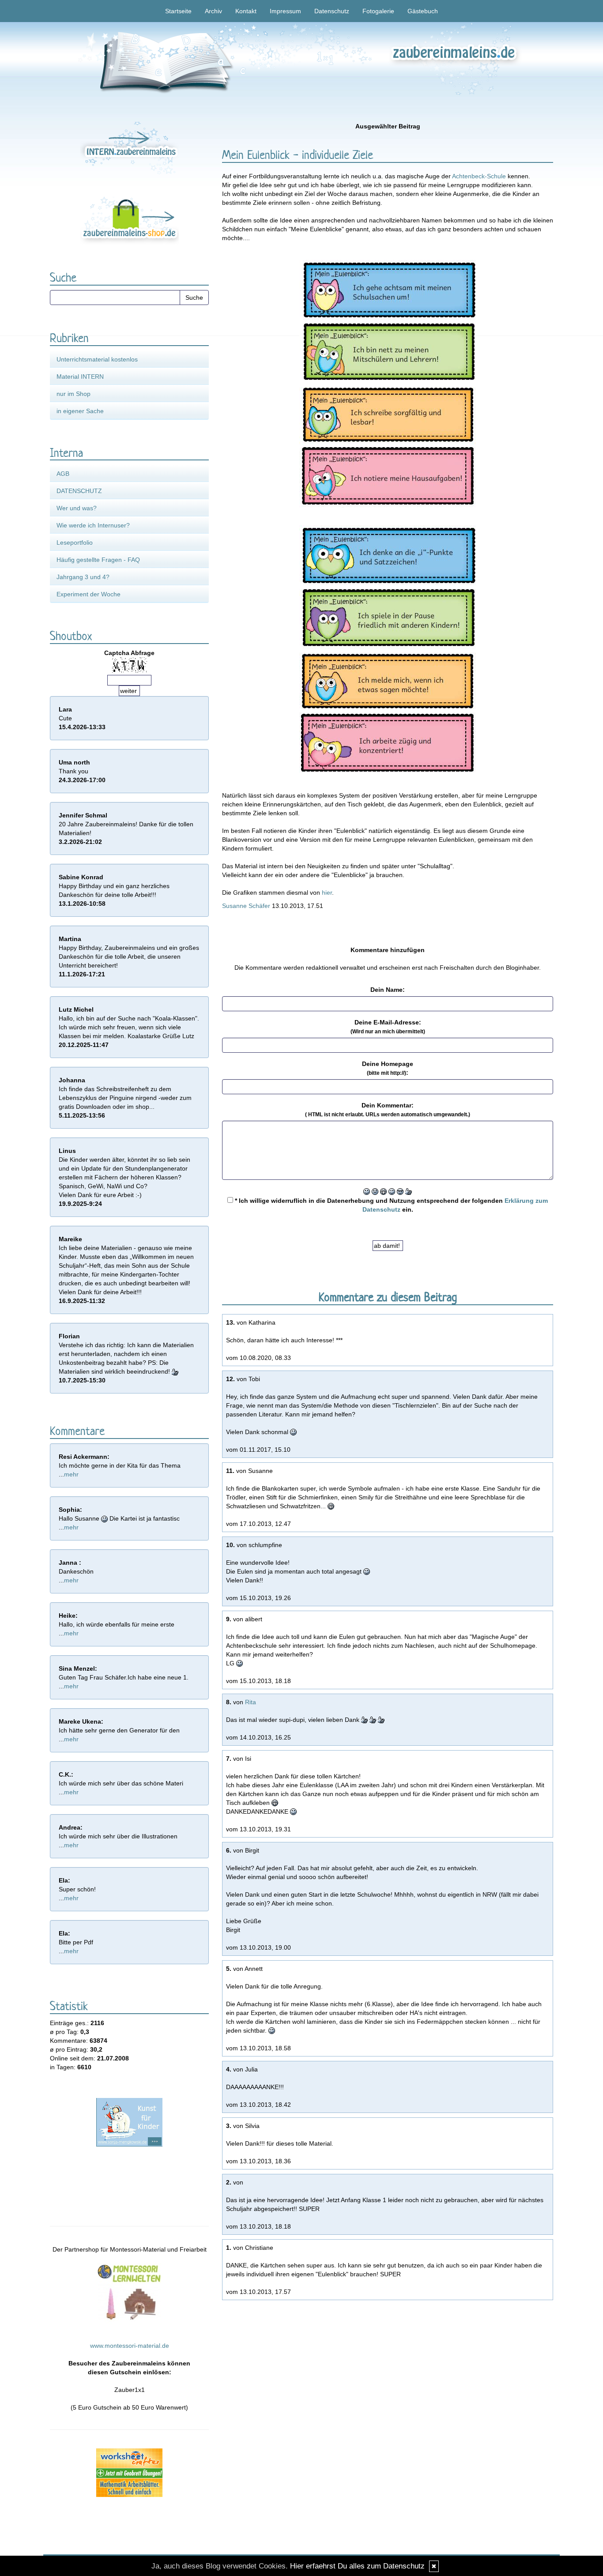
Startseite (178, 11)
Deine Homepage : (388, 1068)
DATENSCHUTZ (79, 491)
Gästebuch (423, 11)
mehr (71, 1474)
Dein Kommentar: (388, 1110)
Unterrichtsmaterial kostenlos (97, 359)
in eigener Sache (80, 411)
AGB (63, 474)
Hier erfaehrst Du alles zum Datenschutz (357, 2566)
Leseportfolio (75, 542)
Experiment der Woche (89, 594)
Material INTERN (80, 377)
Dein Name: (388, 990)
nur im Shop (73, 394)
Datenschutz (332, 11)
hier (327, 893)
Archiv (213, 11)
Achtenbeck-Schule (479, 176)
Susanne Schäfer (246, 906)
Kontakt (246, 11)
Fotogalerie (378, 11)
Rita (251, 1702)
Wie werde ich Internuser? (93, 525)
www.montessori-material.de (130, 2346)
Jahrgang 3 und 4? (83, 577)
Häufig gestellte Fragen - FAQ (98, 560)
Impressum (285, 11)
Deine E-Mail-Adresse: (388, 1027)
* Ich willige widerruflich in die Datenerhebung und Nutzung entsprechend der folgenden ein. (390, 1205)
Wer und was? (77, 508)
